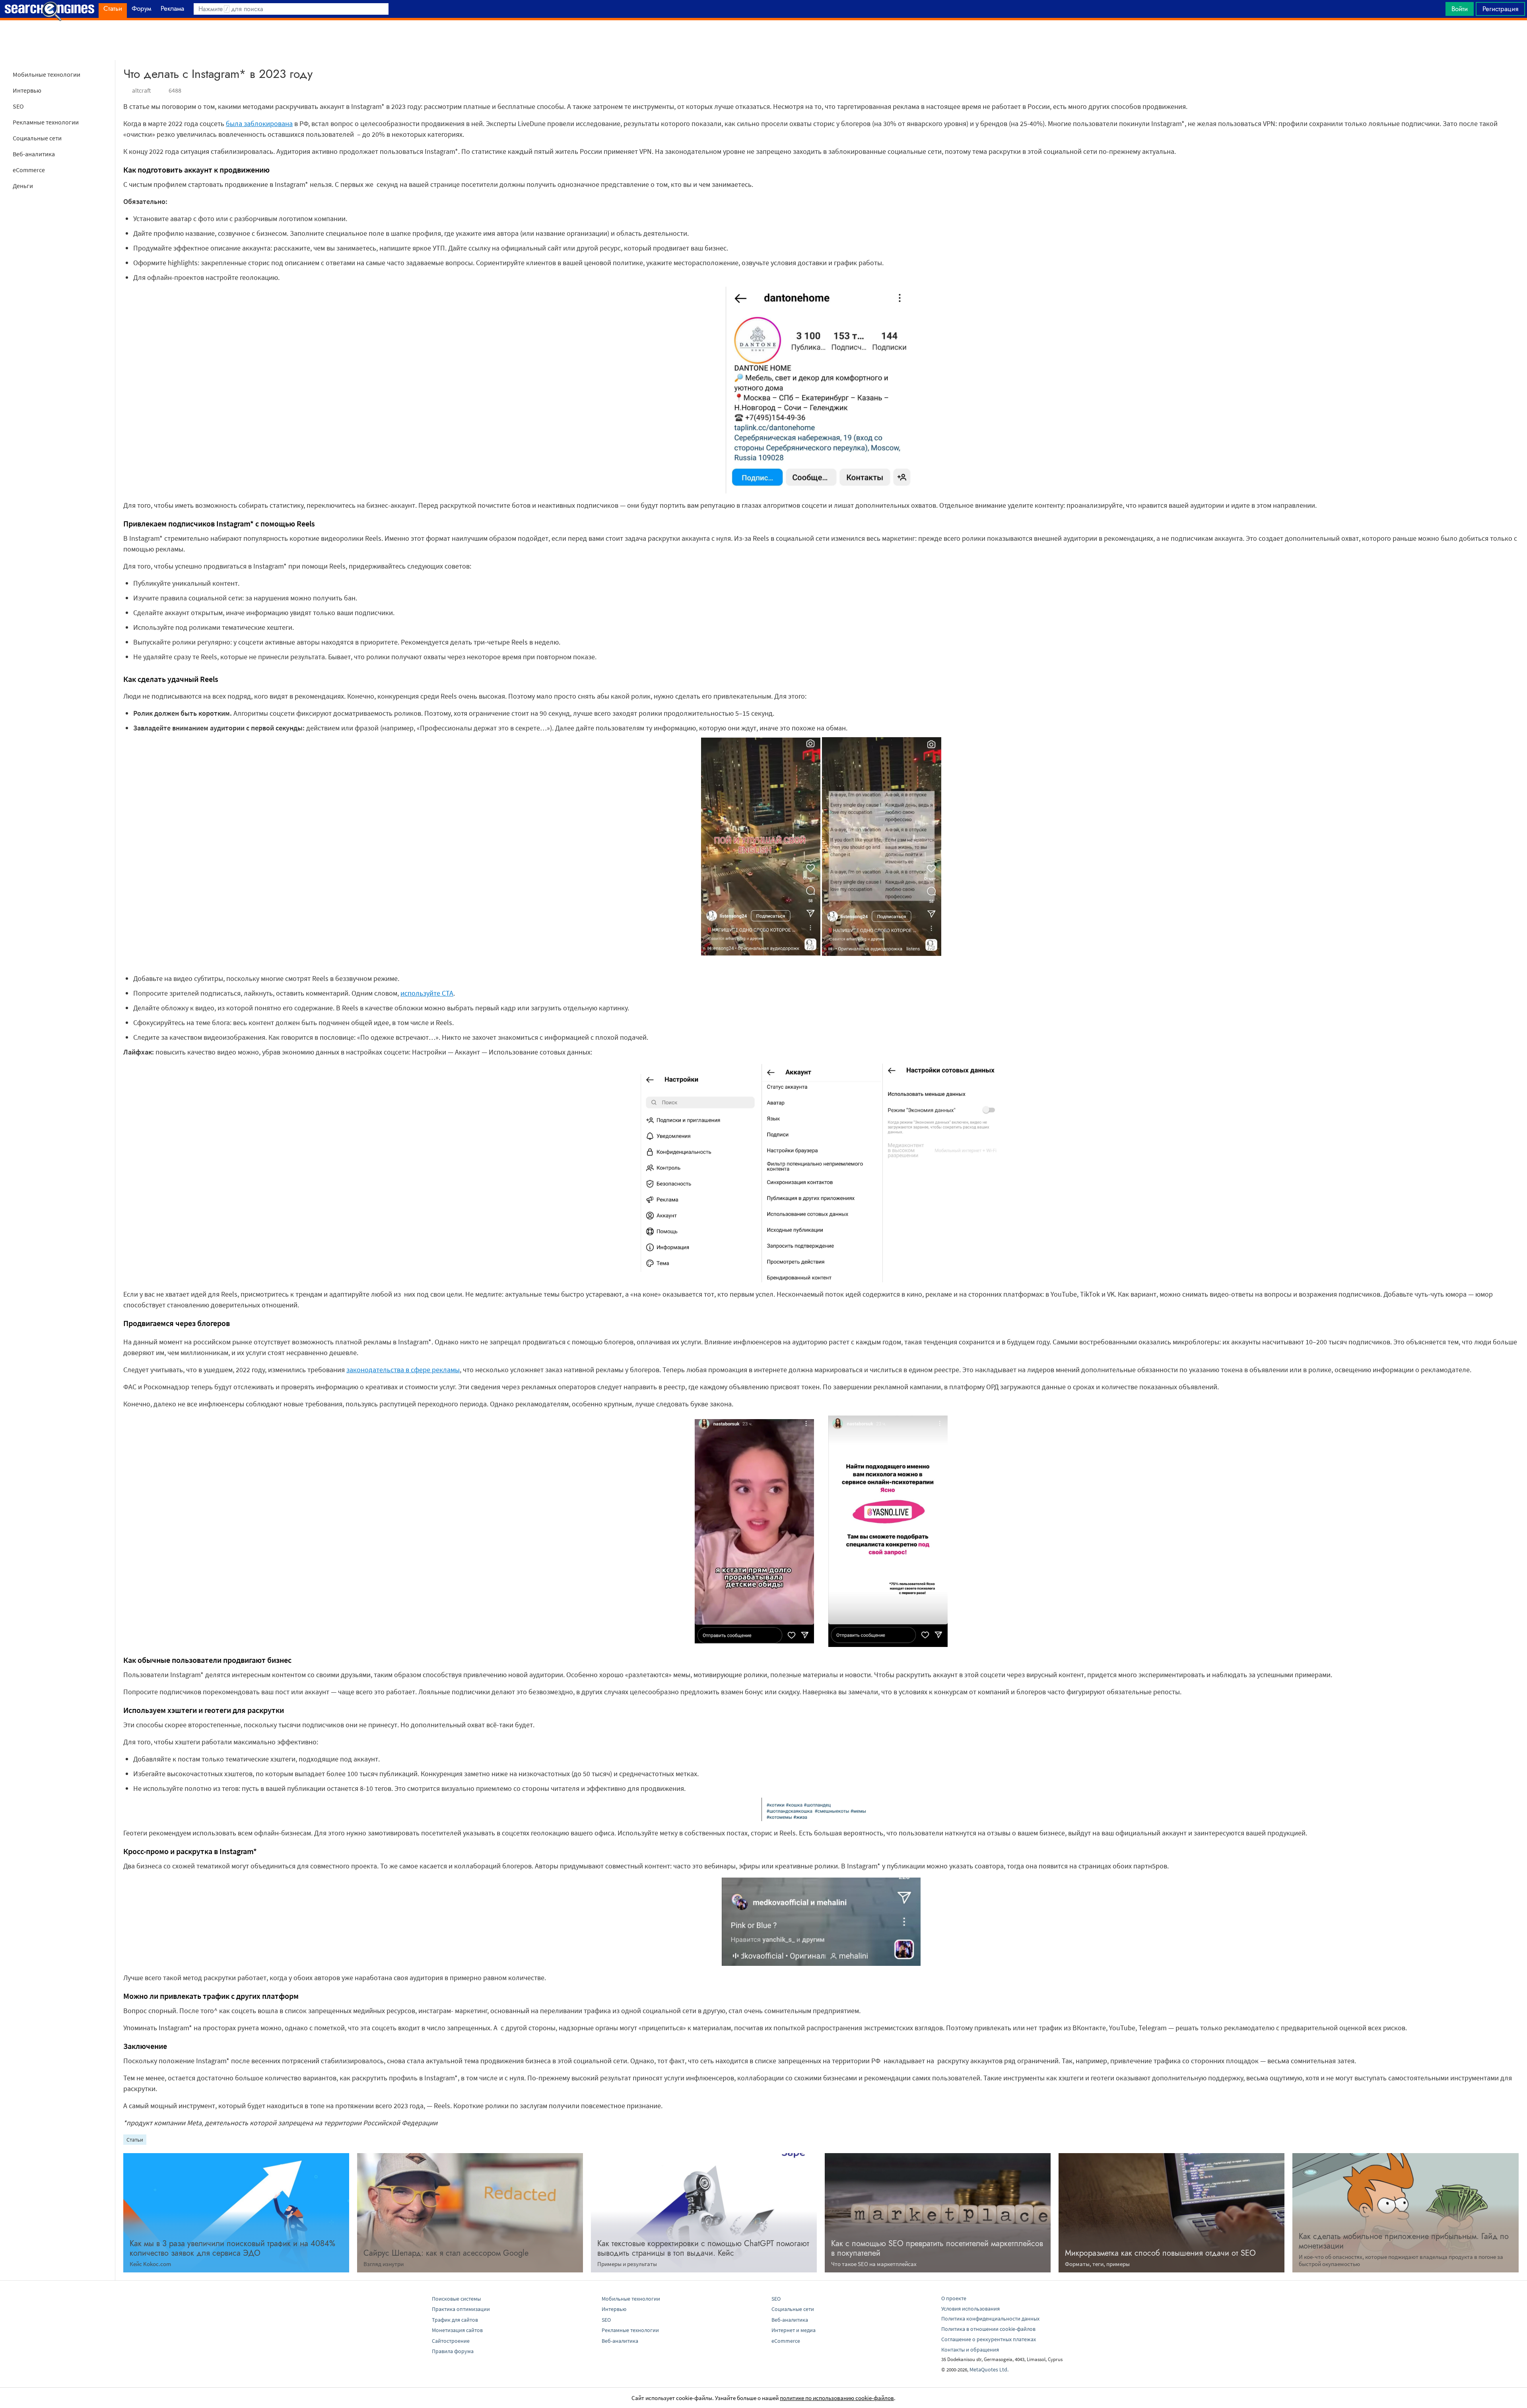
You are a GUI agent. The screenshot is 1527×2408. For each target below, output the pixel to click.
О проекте (954, 2298)
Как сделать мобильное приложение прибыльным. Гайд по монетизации (1404, 2241)
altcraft (142, 90)
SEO (18, 106)
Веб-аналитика (34, 154)
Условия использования (970, 2309)
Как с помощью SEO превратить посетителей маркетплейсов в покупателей (937, 2248)
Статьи (135, 2140)
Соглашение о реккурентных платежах (989, 2339)
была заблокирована (259, 123)
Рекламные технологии (46, 122)
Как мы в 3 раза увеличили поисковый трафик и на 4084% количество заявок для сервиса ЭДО (232, 2248)
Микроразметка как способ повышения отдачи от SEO (1160, 2253)
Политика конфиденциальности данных (990, 2319)
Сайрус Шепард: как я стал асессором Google (446, 2253)
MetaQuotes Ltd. (989, 2369)
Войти (1460, 9)
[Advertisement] (763, 40)
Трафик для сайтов (455, 2320)
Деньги (23, 186)
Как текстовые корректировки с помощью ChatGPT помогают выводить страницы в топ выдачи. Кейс (703, 2248)
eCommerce (29, 170)
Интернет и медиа (794, 2330)
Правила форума (453, 2351)
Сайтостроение (451, 2341)
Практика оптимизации (461, 2309)
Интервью (27, 90)
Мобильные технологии (47, 74)
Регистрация (1500, 9)
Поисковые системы (456, 2299)
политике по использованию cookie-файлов (837, 2398)
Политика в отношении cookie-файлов (988, 2329)
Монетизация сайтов (457, 2330)
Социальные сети (37, 138)
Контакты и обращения (970, 2350)
